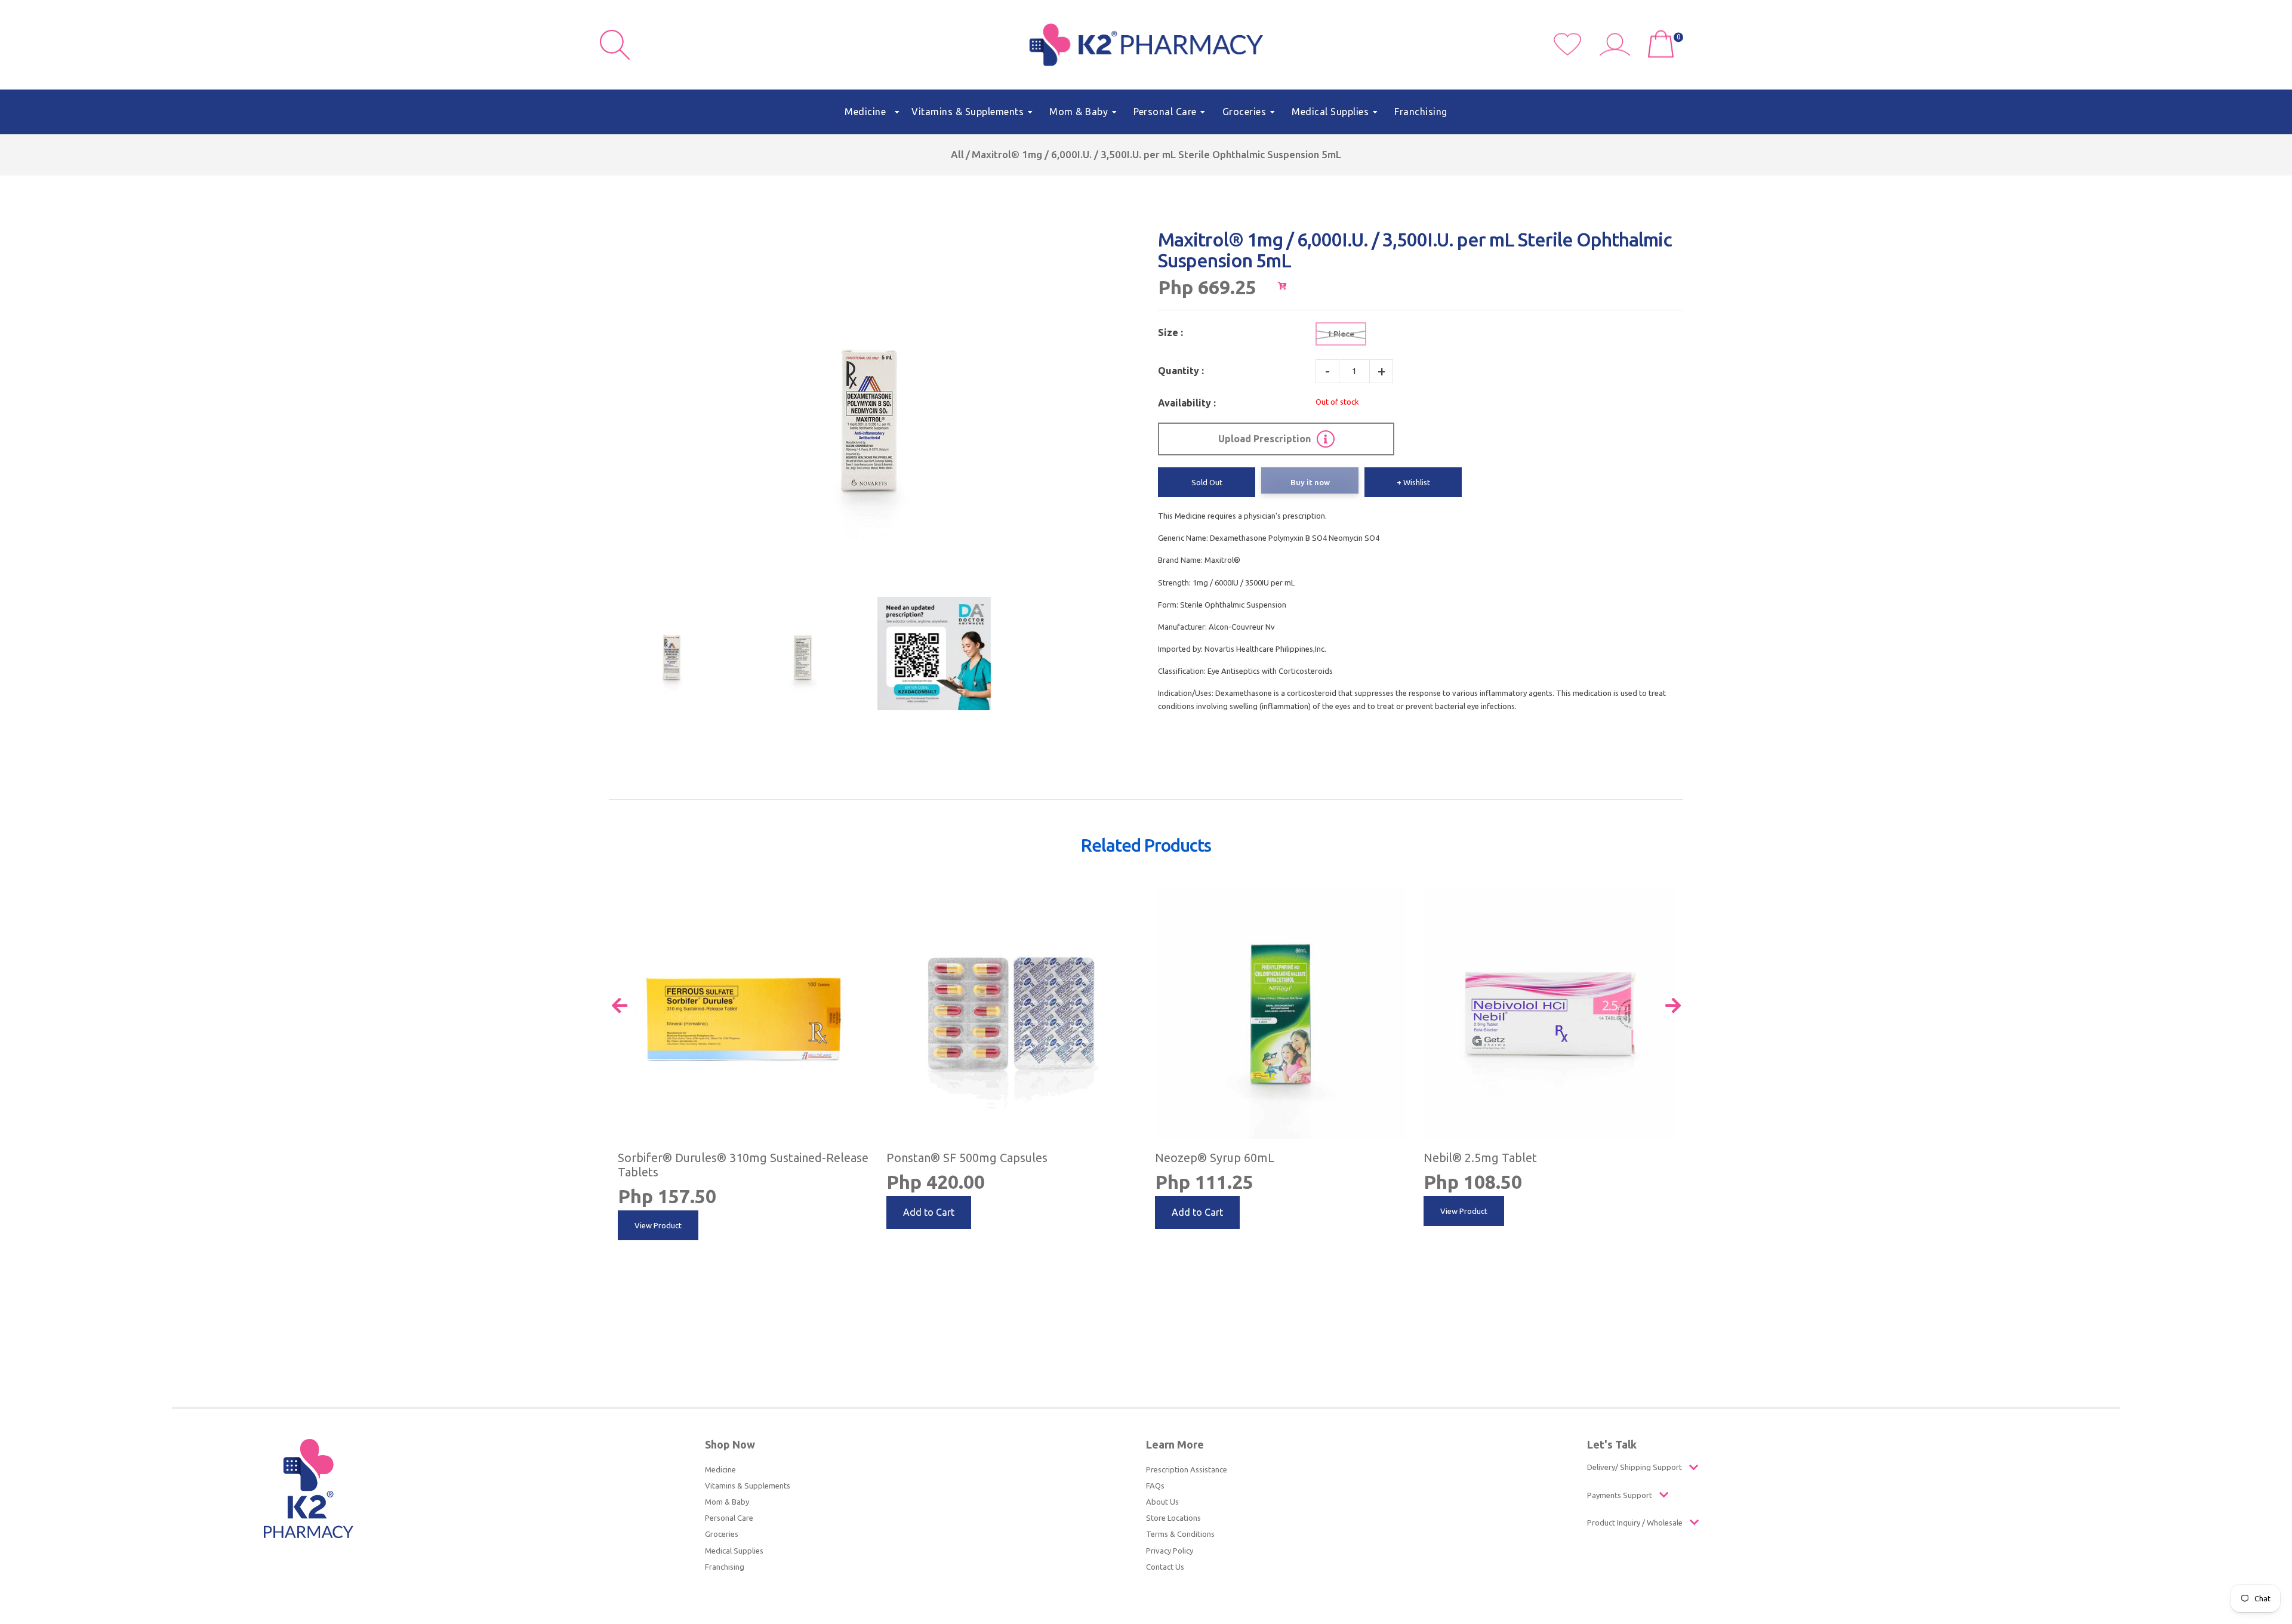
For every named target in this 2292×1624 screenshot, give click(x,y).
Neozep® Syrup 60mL (1215, 1158)
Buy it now (1310, 482)
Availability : (1187, 403)
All (957, 154)
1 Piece (1341, 334)
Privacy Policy (1170, 1551)
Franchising (725, 1567)
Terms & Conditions (1180, 1534)
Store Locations (1173, 1518)
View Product (658, 1225)
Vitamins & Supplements (748, 1486)
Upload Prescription (1264, 439)
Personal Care (729, 1518)
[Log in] (1619, 53)
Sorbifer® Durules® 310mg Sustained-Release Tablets (743, 1165)
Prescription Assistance (1187, 1469)
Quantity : (1181, 371)
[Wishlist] (1577, 53)
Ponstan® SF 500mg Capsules (967, 1158)
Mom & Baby (727, 1502)
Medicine (720, 1469)
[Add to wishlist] (857, 899)
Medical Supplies (734, 1551)
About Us (1162, 1502)
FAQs (1155, 1486)
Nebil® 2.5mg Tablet (1480, 1158)
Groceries (722, 1534)
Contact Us (1165, 1567)
